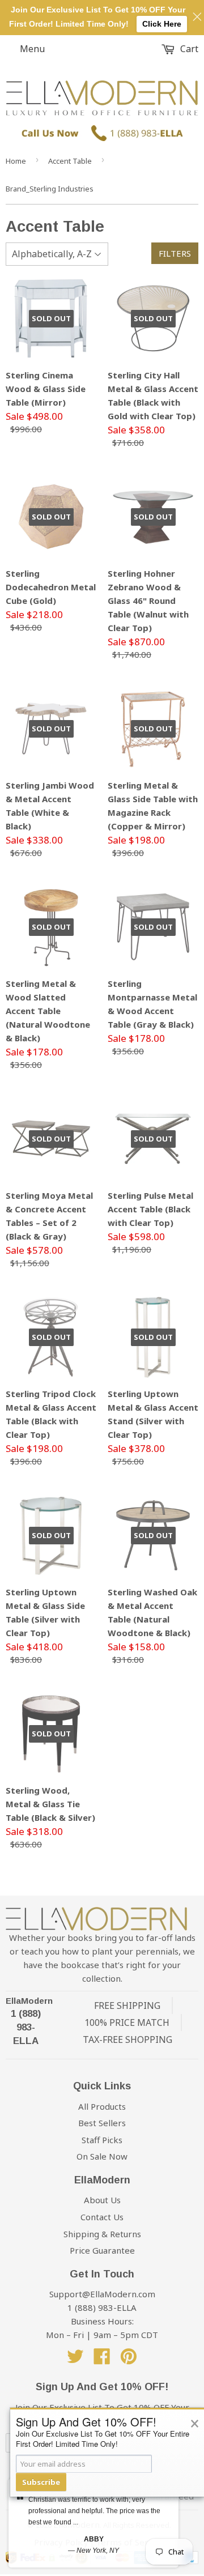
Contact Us (102, 2217)
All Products (102, 2106)
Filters (175, 253)
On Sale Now (102, 2156)
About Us (102, 2200)
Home (16, 161)
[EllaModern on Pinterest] (129, 2360)
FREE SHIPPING (127, 2006)
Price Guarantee (102, 2250)
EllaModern (29, 2001)
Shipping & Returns (102, 2234)
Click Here (162, 24)
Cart (188, 49)
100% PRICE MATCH (127, 2023)
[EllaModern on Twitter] (75, 2360)
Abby (94, 2539)
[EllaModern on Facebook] (102, 2360)
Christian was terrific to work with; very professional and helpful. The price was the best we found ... (94, 2511)
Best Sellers (102, 2123)
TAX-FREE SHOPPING (127, 2039)
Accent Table (70, 161)
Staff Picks (102, 2140)
